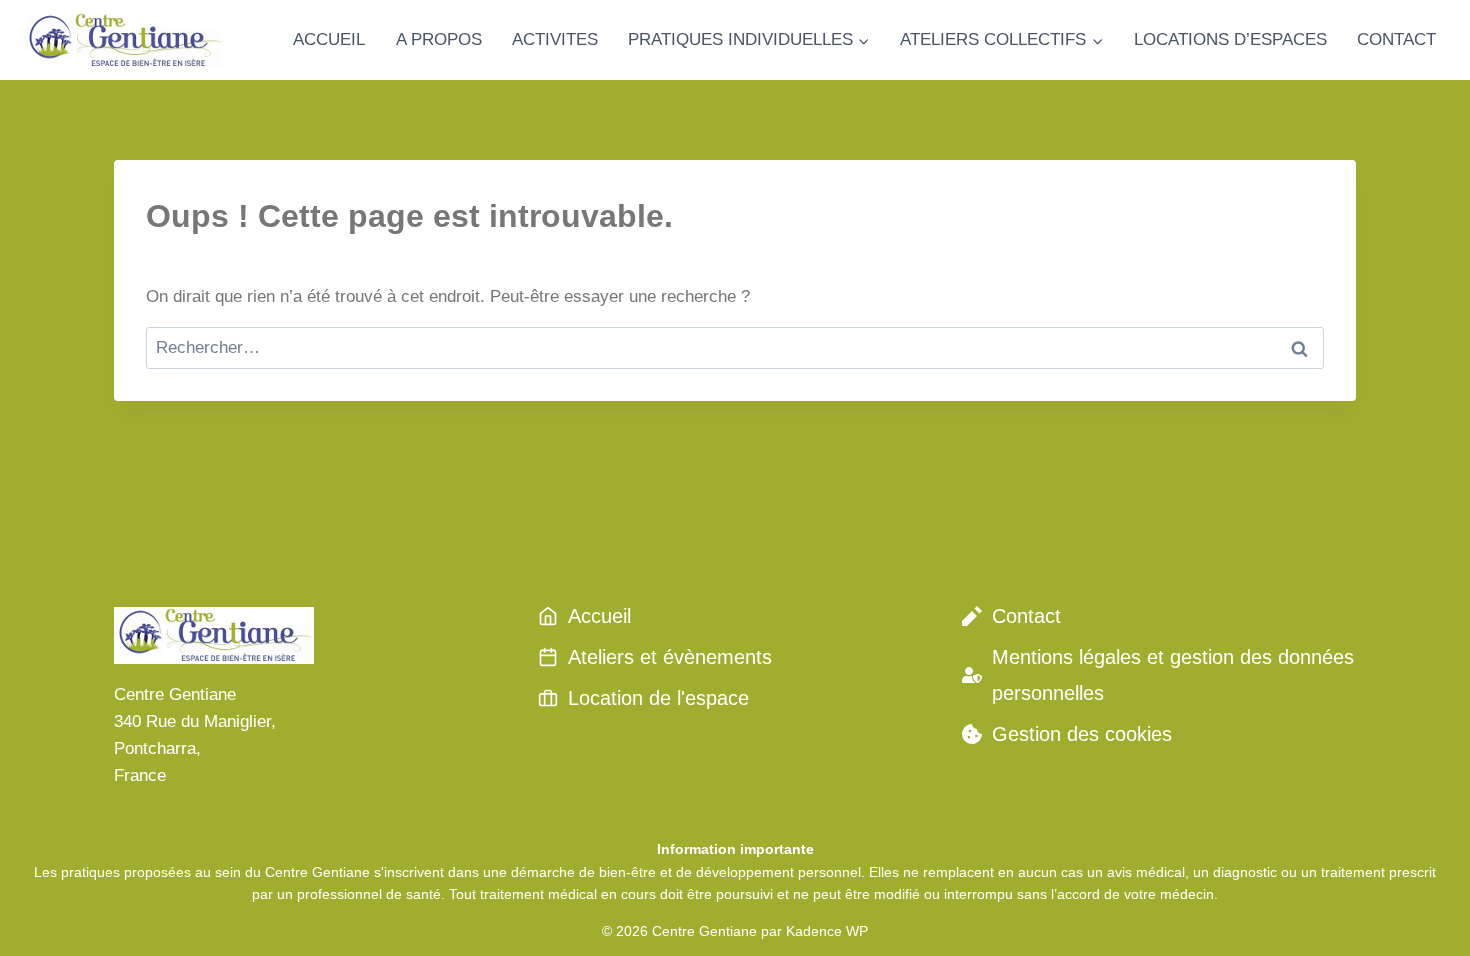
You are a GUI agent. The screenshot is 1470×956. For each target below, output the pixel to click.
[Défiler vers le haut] (1419, 915)
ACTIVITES (555, 39)
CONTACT (1396, 39)
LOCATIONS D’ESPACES (1230, 39)
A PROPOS (439, 39)
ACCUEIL (329, 39)
